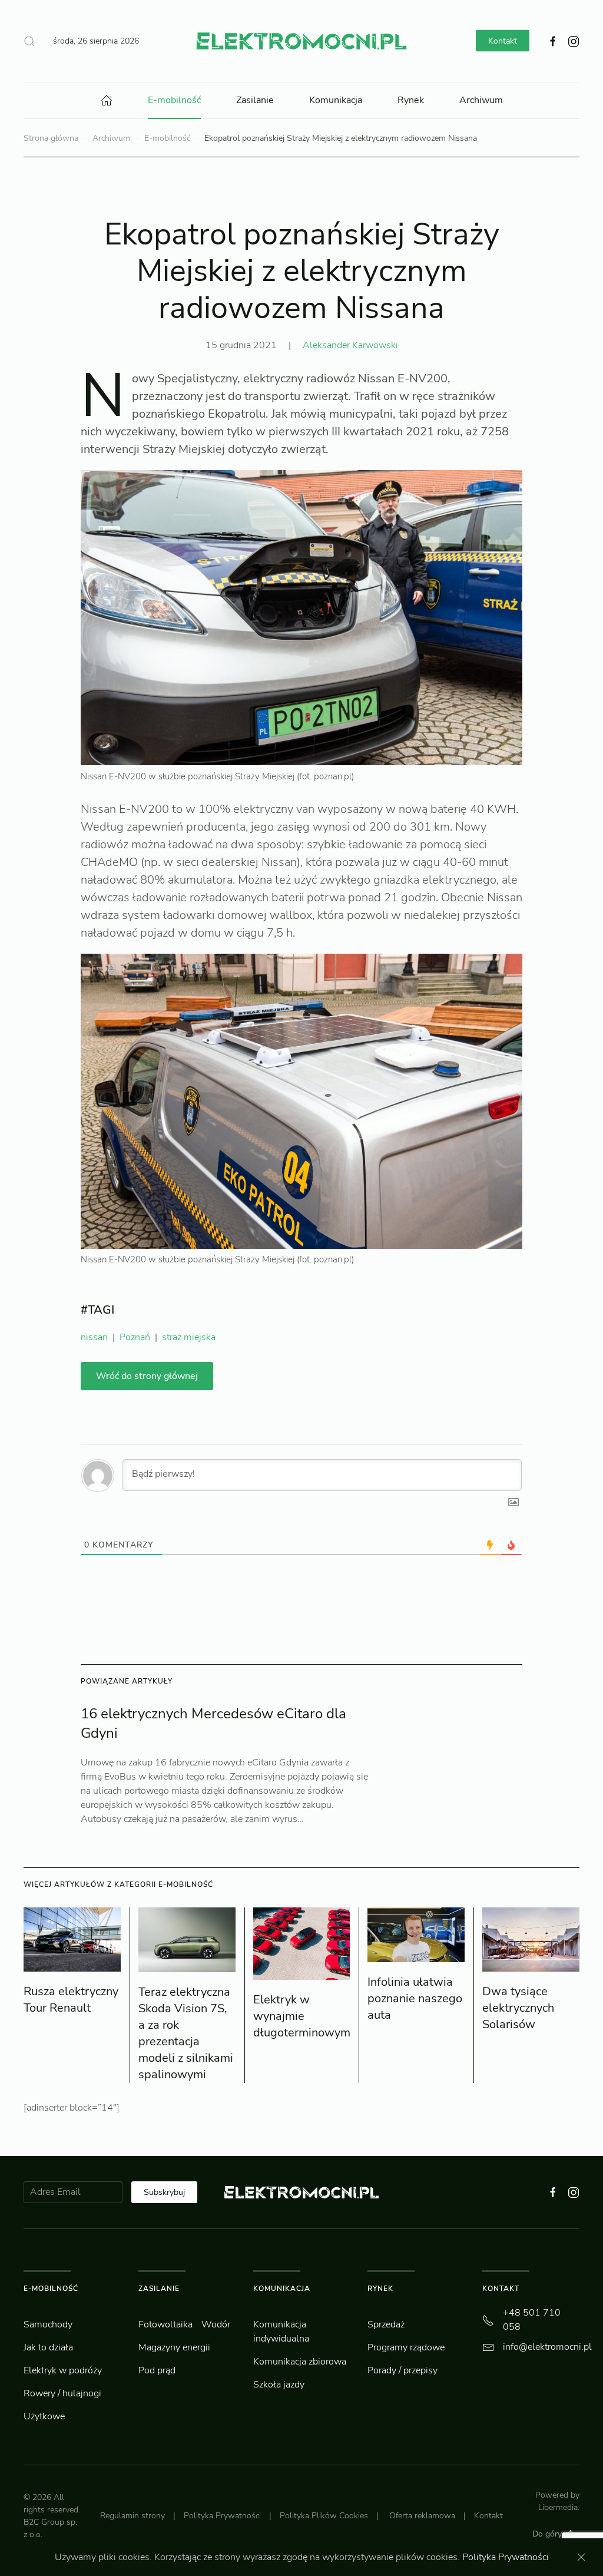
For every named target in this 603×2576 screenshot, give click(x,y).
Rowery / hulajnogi (62, 2393)
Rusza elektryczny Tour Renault (71, 2000)
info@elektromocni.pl (547, 2347)
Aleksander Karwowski (350, 345)
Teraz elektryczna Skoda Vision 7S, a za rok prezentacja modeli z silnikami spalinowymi (186, 2033)
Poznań (135, 1337)
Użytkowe (44, 2416)
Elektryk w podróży (63, 2370)
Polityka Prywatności (222, 2516)
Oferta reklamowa (422, 2516)
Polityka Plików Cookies (324, 2516)
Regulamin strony (132, 2516)
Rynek (411, 100)
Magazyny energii (174, 2347)
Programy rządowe (406, 2347)
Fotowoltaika (165, 2324)
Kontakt (503, 41)
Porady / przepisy (402, 2370)
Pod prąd (157, 2370)
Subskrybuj (164, 2192)
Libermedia (558, 2507)
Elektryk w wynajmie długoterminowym (302, 2016)
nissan (94, 1337)
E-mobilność (174, 100)
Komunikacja (336, 100)
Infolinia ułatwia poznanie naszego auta (415, 1998)
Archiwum (481, 100)
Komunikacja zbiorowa (300, 2362)
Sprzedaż (386, 2324)
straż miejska (189, 1337)
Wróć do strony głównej (147, 1376)
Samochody (48, 2324)
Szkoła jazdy (279, 2385)
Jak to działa (48, 2347)
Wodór (216, 2324)
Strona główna (51, 138)
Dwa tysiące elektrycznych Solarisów (518, 2008)
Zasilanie (255, 100)
